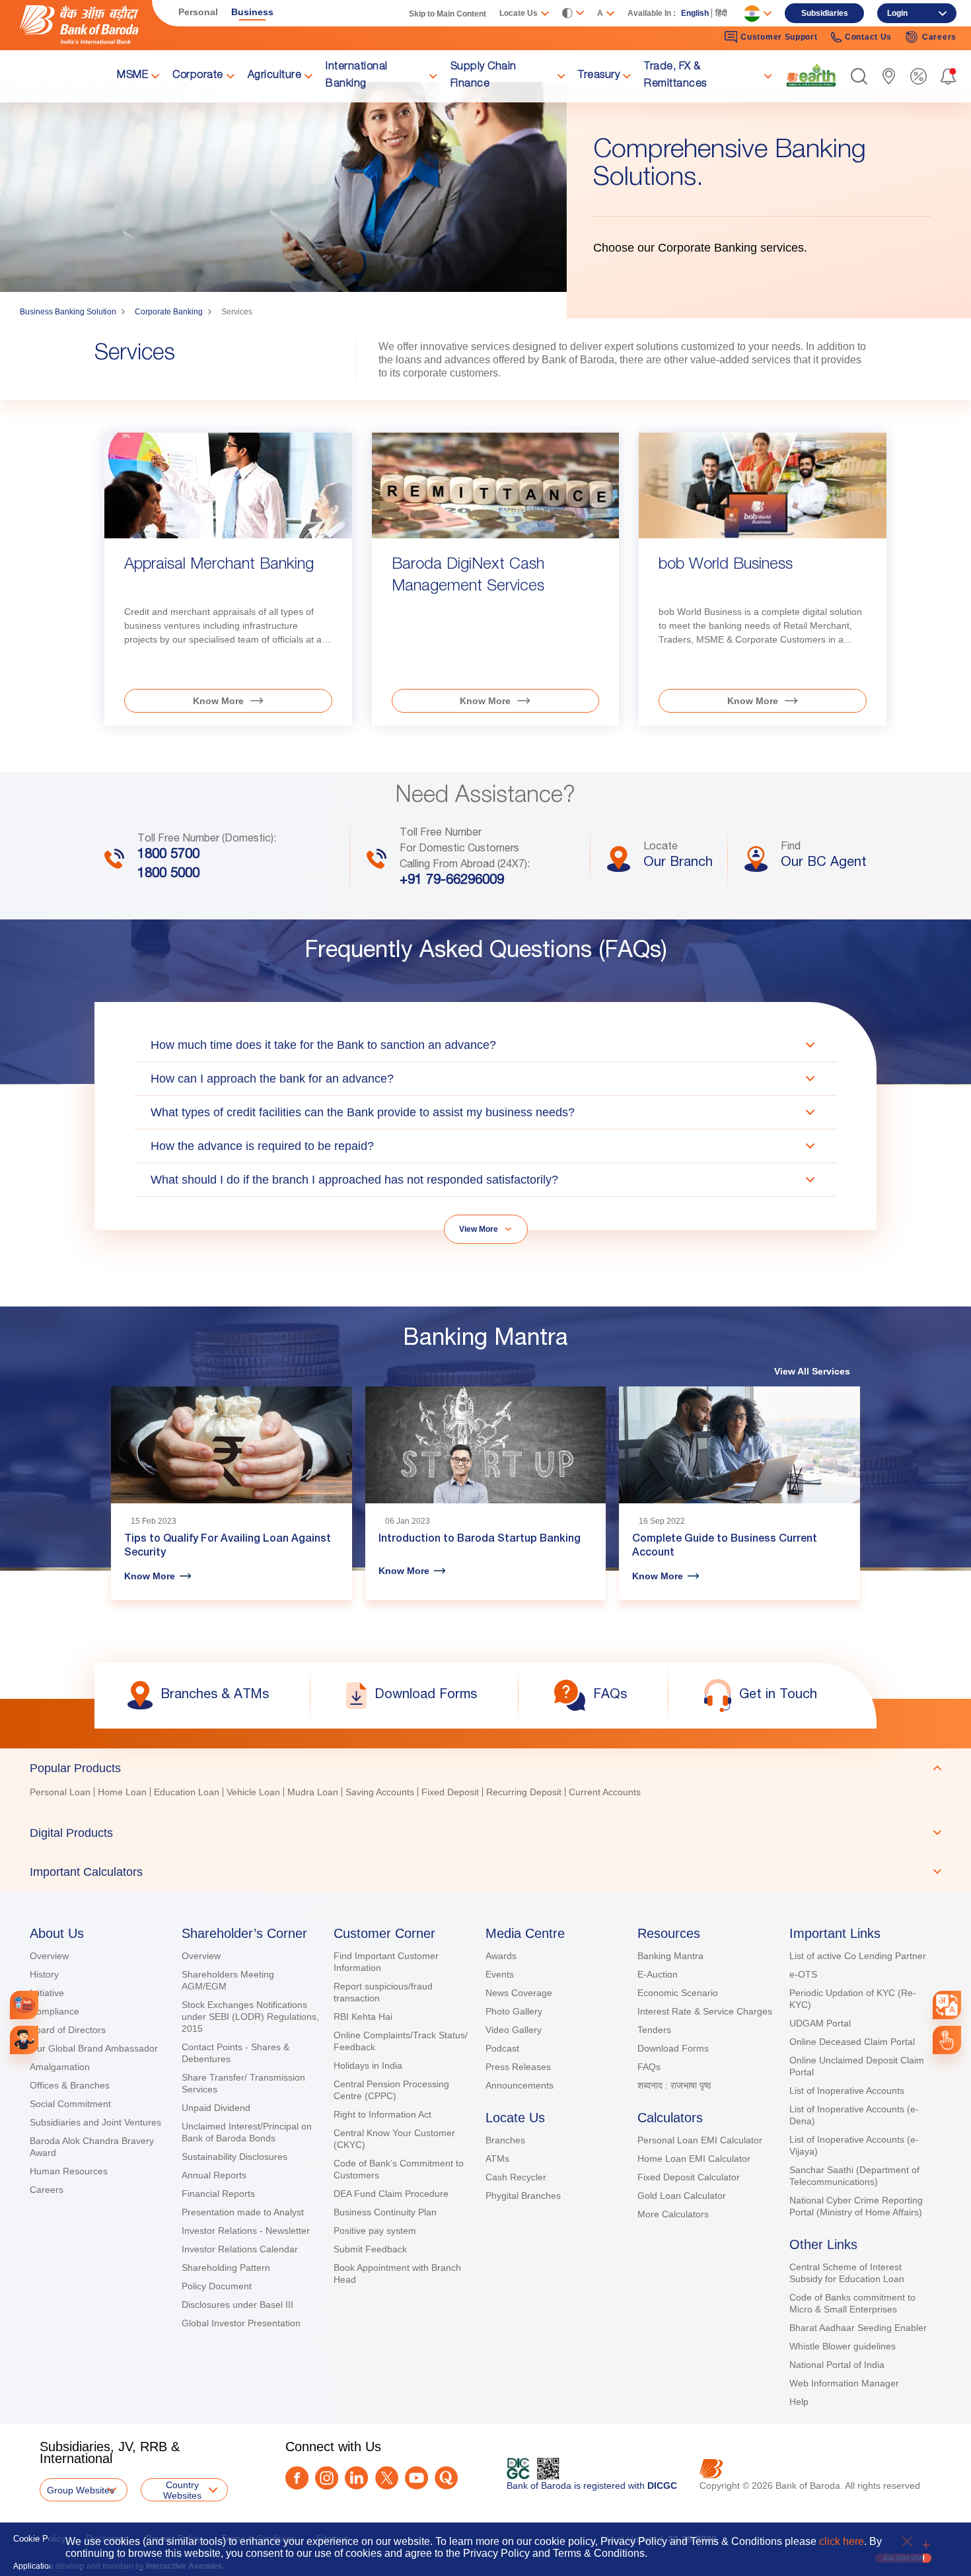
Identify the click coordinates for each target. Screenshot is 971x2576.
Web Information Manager (844, 2383)
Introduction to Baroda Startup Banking (480, 1540)
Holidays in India (368, 2065)
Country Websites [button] (182, 2490)
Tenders (654, 2030)
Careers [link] (939, 37)
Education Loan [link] (187, 1792)
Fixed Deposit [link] (450, 1792)
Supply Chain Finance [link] (484, 76)
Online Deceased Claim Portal (852, 2042)
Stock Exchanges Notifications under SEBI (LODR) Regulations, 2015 (250, 2017)
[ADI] (24, 2040)
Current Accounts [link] (605, 1792)
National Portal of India (837, 2365)
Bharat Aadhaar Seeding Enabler (858, 2328)
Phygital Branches (523, 2196)
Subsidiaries (825, 13)
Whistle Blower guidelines (843, 2346)
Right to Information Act (382, 2114)
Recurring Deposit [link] (524, 1792)
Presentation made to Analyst (243, 2212)
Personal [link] (198, 12)
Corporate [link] (198, 76)
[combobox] (947, 2005)
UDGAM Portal (820, 2023)
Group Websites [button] (81, 2490)
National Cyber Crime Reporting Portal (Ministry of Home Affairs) (856, 2206)
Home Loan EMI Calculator (694, 2159)
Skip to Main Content (448, 14)
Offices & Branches (70, 2085)
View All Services (812, 1371)
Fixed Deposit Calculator (689, 2177)
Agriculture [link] (275, 76)
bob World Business (726, 565)
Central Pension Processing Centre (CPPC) (391, 2090)
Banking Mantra (670, 1956)
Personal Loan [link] (60, 1792)
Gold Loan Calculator (682, 2196)
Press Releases (518, 2067)
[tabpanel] (485, 1794)
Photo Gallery (514, 2011)
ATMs (497, 2159)
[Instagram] (327, 2478)
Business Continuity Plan (385, 2212)
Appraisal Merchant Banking (219, 565)
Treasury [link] (599, 76)
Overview (49, 1956)
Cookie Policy (40, 2539)
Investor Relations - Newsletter (246, 2231)
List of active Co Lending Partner (858, 1956)
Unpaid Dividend (216, 2108)
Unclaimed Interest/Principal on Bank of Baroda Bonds (247, 2132)
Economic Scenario (678, 1993)
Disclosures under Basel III (237, 2305)
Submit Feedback (370, 2249)
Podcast (502, 2048)
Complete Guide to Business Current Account (725, 1547)
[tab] (485, 1768)
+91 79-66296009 (452, 881)
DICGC (662, 2486)
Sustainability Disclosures (234, 2157)
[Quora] (446, 2478)
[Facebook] (297, 2478)
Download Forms (673, 2048)
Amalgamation (60, 2067)
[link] (811, 75)
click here (842, 2541)
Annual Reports (214, 2175)
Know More (218, 701)
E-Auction (658, 1974)
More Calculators (673, 2214)
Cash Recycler (516, 2177)
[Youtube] (416, 2478)
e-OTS (803, 1974)
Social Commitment (70, 2104)
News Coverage (519, 1993)
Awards (501, 1956)
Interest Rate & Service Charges (705, 2011)
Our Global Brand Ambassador (94, 2048)
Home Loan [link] (122, 1792)
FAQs (649, 2067)
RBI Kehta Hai (363, 2017)
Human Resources (69, 2171)
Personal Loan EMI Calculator (700, 2140)
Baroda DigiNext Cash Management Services (468, 576)
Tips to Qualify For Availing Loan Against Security (228, 1547)
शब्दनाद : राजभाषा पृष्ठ (674, 2085)
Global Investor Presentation (241, 2323)
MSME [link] (132, 76)
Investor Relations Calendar (240, 2249)
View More (479, 1229)
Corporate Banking (169, 312)
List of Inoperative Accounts (847, 2091)
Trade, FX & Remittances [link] (675, 76)
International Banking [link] (357, 76)
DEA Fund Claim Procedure (391, 2194)
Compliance (54, 2011)
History (44, 1974)
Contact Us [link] (868, 37)
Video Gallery (514, 2030)
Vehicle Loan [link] (253, 1792)
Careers (47, 2190)
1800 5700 (168, 855)
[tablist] (485, 1820)
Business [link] (252, 12)
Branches (505, 2140)
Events (500, 1974)
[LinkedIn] (356, 2478)
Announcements (520, 2085)
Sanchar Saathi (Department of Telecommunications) (854, 2176)
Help (799, 2402)
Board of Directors (68, 2030)
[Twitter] (387, 2478)
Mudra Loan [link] (313, 1792)
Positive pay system (375, 2231)
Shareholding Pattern (226, 2268)
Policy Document (217, 2286)
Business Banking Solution (68, 312)
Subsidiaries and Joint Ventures (95, 2122)
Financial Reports (218, 2194)
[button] (859, 76)
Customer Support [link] (779, 37)
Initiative (47, 1993)
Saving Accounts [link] (380, 1792)
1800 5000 (168, 875)
